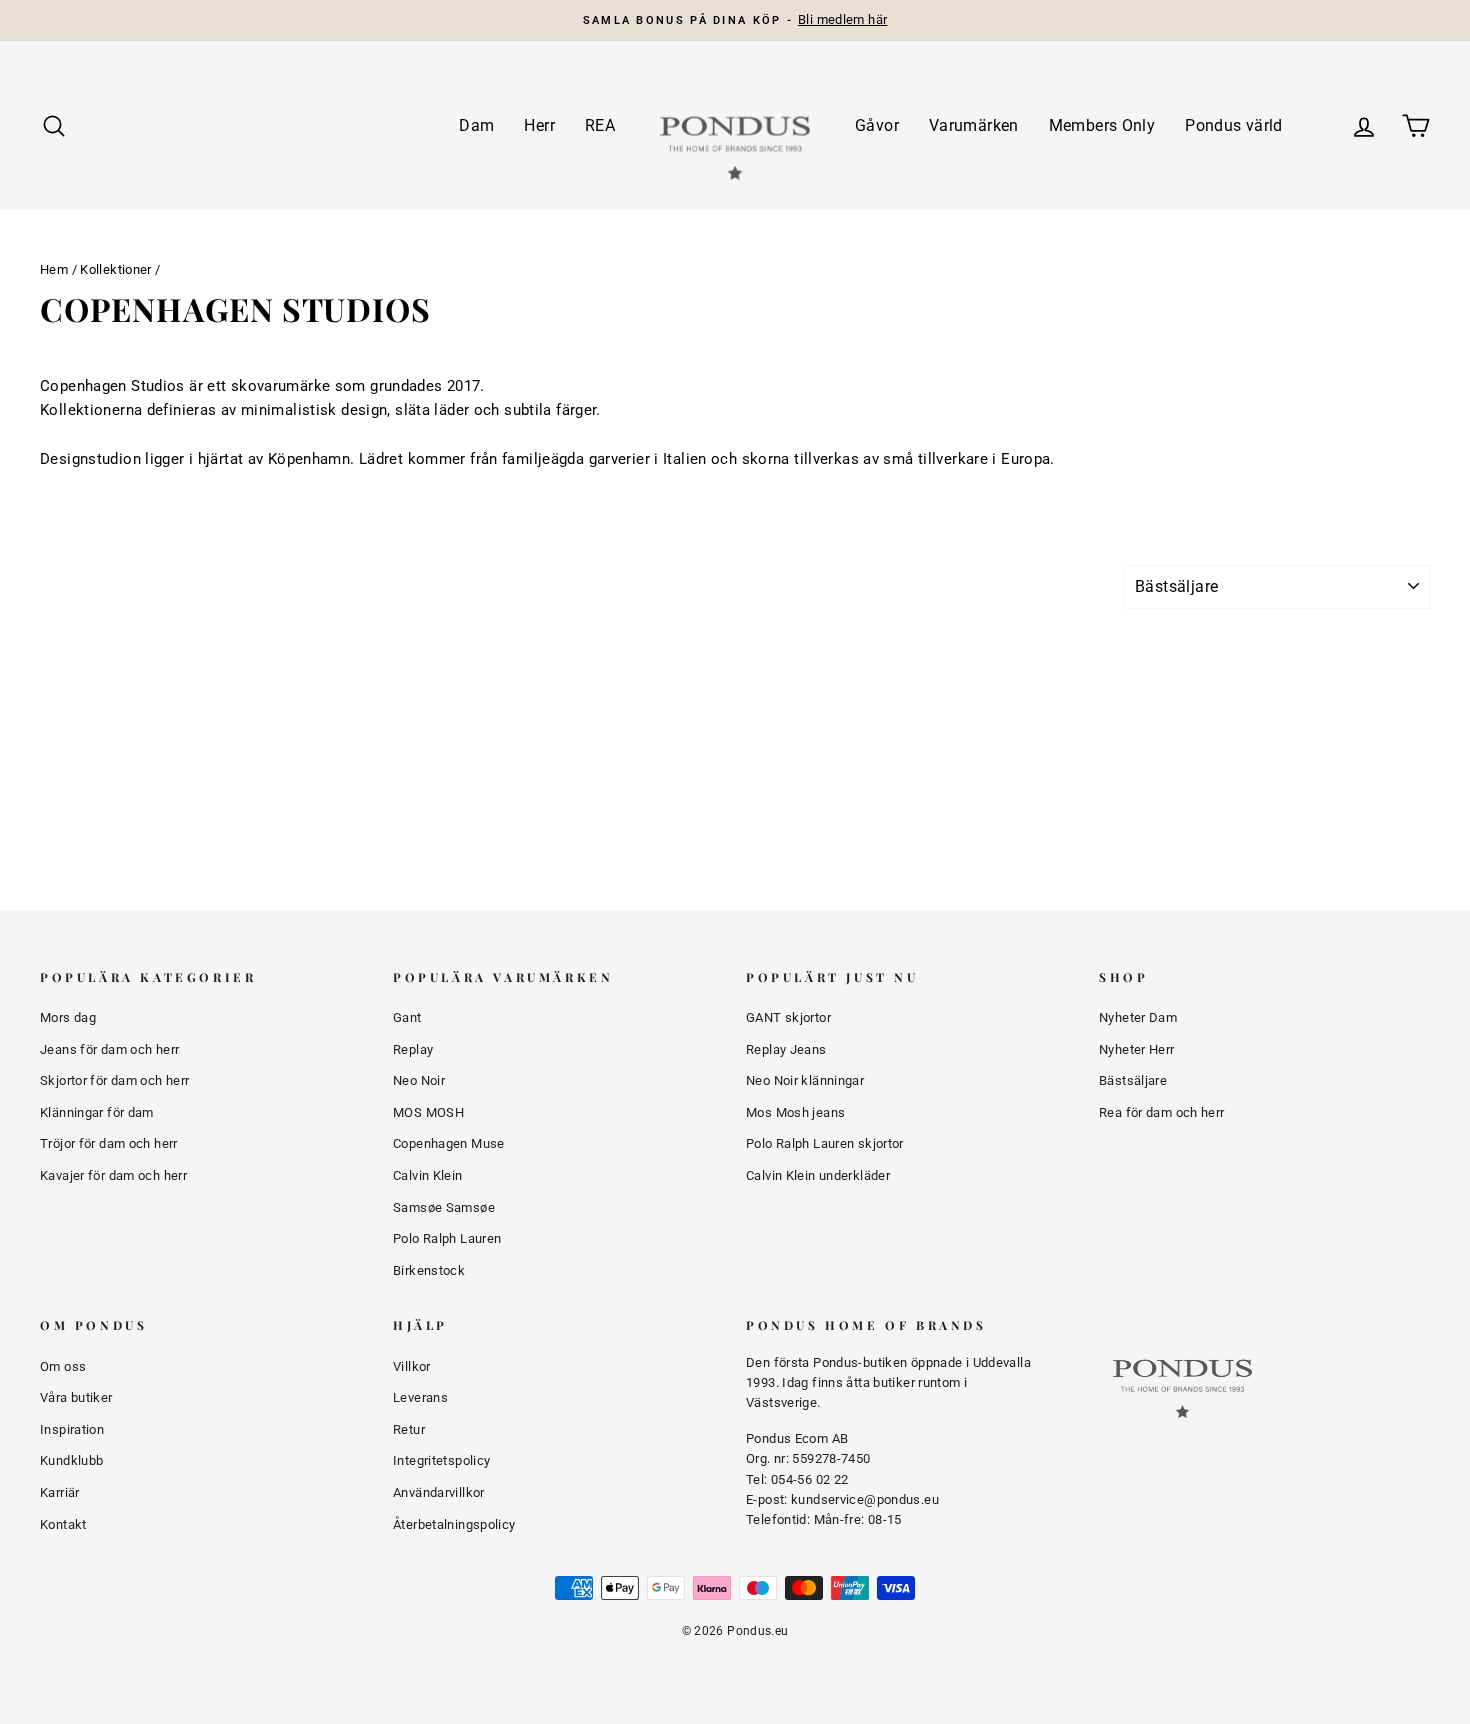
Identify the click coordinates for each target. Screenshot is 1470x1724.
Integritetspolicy (441, 1460)
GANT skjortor (788, 1017)
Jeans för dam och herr (109, 1049)
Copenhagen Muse (449, 1143)
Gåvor (877, 125)
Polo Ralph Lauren (447, 1238)
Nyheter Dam (1138, 1017)
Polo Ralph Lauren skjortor (825, 1143)
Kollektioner (116, 269)
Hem (54, 269)
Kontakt (63, 1524)
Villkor (412, 1366)
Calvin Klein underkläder (818, 1175)
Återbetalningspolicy (454, 1524)
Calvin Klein (428, 1175)
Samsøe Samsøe (444, 1207)
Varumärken (974, 125)
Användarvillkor (439, 1492)
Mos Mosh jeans (795, 1112)
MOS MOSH (428, 1112)
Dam (476, 125)
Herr (539, 125)
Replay (413, 1049)
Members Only (1102, 125)
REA (600, 125)
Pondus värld (1234, 125)
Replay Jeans (786, 1049)
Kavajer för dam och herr (113, 1175)
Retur (409, 1429)
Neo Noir (419, 1080)
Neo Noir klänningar (805, 1080)
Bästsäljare (1133, 1080)
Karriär (60, 1492)
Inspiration (72, 1429)
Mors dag (68, 1017)
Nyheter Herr (1137, 1049)
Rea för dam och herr (1162, 1112)
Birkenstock (429, 1270)
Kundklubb (71, 1460)
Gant (407, 1017)
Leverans (420, 1397)
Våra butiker (76, 1397)
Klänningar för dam (97, 1112)
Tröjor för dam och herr (109, 1143)
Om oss (63, 1366)
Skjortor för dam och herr (114, 1080)
